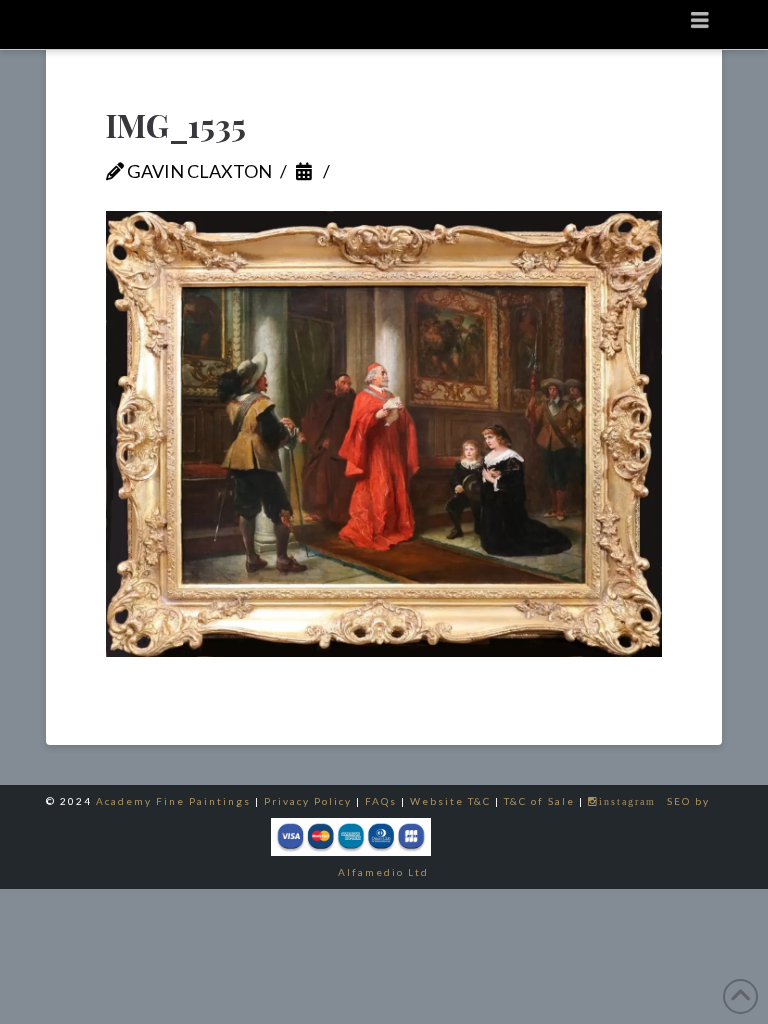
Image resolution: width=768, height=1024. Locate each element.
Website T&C (450, 801)
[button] (700, 19)
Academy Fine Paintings (173, 801)
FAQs (381, 801)
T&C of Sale (539, 801)
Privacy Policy (308, 801)
